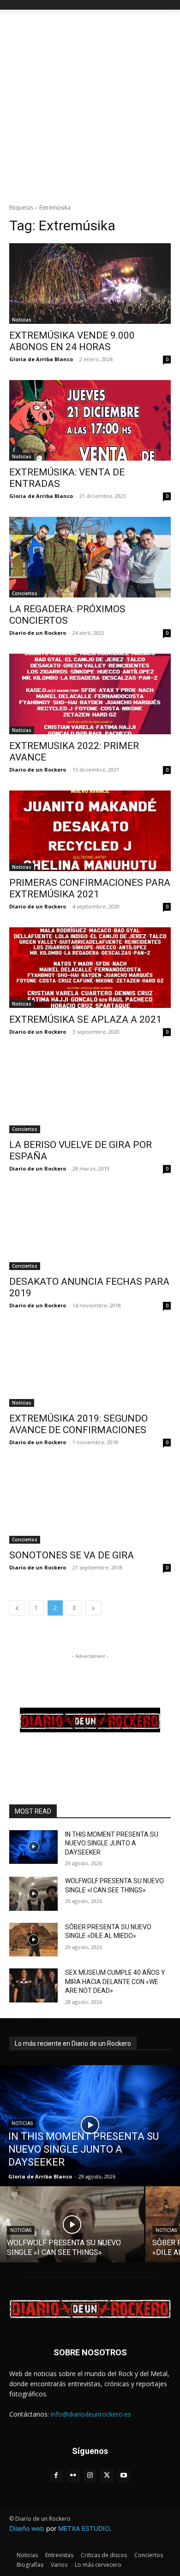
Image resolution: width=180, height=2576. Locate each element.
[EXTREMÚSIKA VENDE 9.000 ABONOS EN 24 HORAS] (90, 284)
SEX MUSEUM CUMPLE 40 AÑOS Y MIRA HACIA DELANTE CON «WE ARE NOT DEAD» (115, 1982)
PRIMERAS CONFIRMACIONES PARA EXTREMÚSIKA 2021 (90, 888)
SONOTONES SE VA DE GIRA (72, 1555)
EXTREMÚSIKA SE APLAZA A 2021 (85, 1019)
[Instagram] (90, 2476)
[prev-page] (17, 1608)
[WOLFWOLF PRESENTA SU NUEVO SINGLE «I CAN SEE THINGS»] (33, 1894)
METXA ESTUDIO (84, 2528)
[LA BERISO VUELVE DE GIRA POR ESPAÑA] (90, 1093)
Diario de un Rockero (38, 633)
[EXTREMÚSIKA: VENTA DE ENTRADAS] (90, 420)
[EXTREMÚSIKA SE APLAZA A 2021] (90, 968)
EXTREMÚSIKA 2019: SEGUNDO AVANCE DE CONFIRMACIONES (78, 1424)
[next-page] (93, 1608)
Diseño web (27, 2528)
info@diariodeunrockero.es (91, 2414)
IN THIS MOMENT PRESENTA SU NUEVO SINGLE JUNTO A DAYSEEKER (112, 1843)
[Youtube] (124, 2476)
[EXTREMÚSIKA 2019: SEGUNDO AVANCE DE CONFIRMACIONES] (90, 1367)
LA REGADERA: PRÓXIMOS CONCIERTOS (67, 615)
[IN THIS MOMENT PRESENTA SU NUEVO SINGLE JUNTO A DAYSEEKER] (33, 1847)
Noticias (22, 320)
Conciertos (25, 593)
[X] (107, 2476)
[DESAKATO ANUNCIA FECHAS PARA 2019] (90, 1230)
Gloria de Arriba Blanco (41, 359)
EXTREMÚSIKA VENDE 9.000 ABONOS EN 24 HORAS (72, 341)
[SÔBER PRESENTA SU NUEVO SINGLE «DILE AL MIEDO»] (33, 1940)
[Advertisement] (90, 104)
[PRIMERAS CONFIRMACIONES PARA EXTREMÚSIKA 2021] (90, 831)
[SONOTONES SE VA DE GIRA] (90, 1503)
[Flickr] (73, 2476)
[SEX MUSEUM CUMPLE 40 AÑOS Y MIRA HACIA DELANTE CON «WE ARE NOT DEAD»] (33, 1985)
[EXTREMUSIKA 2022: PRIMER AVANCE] (90, 694)
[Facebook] (57, 2476)
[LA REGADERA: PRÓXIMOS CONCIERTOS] (90, 557)
